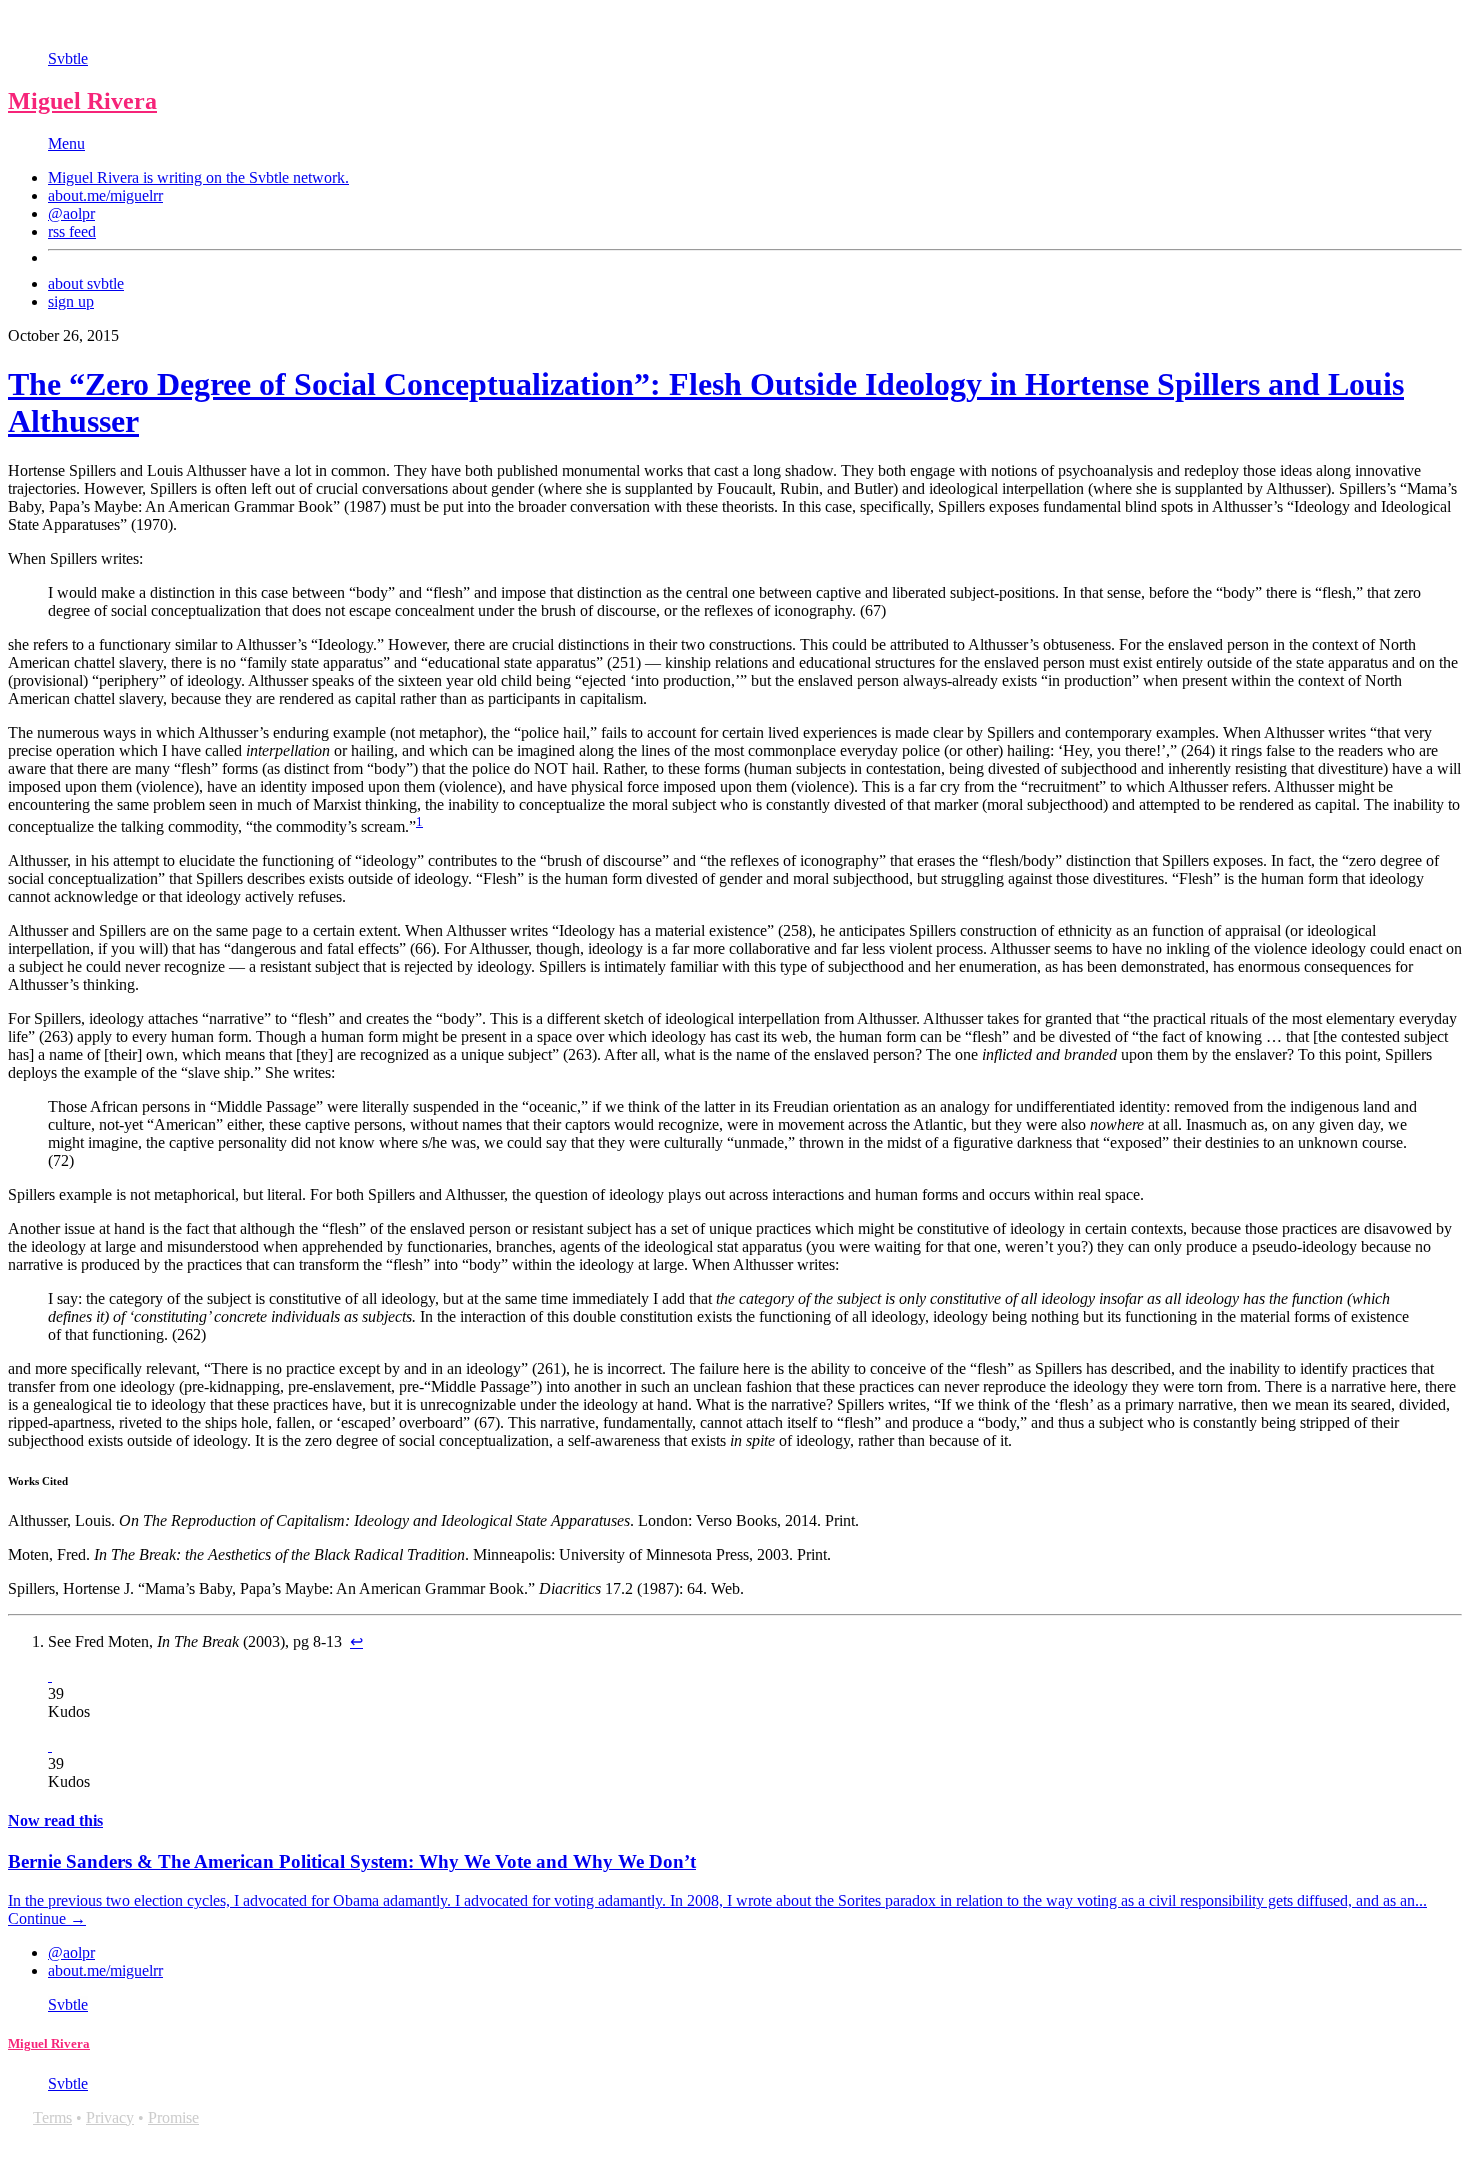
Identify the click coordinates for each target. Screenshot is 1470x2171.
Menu (66, 143)
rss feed (72, 231)
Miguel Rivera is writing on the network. (198, 177)
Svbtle (68, 58)
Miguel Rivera (82, 101)
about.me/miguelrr (105, 195)
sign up (71, 301)
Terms (52, 2117)
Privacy (110, 2117)
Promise (173, 2117)
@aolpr (71, 213)
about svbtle (86, 283)
